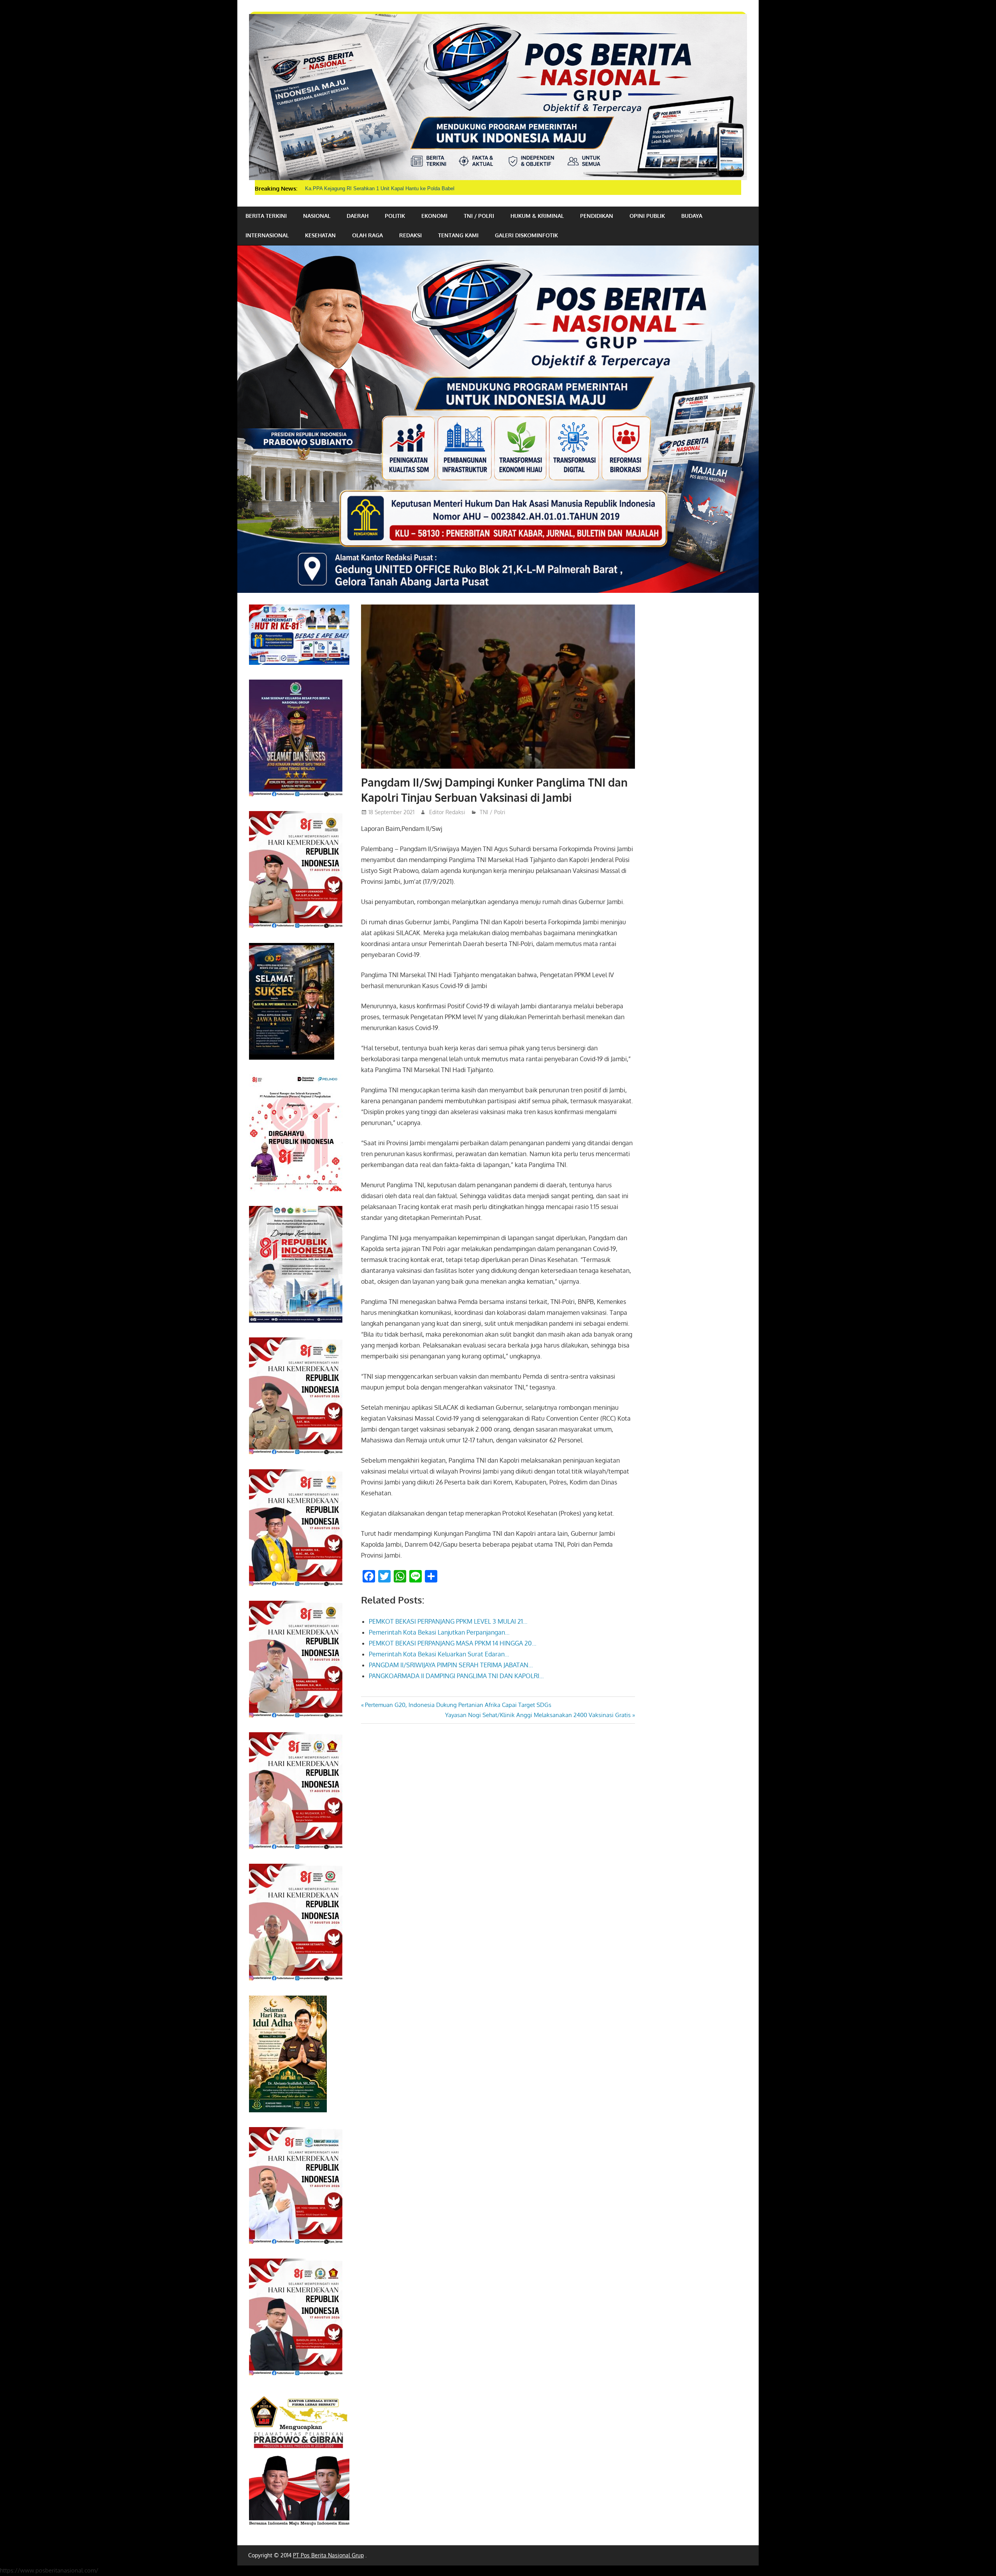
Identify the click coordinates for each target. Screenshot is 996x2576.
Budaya (692, 216)
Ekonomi (434, 216)
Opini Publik (647, 216)
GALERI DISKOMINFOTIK (526, 235)
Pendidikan (597, 216)
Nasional (317, 216)
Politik (395, 216)
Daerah (358, 216)
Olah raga (367, 235)
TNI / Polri (479, 216)
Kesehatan (320, 235)
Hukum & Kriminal (537, 216)
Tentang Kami (458, 235)
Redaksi (410, 235)
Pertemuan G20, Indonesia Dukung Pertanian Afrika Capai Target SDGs (458, 1705)
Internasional (267, 235)
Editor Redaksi (447, 812)
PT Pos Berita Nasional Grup (328, 2555)
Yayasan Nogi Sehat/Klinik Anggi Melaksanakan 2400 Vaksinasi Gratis (538, 1715)
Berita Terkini (266, 216)
